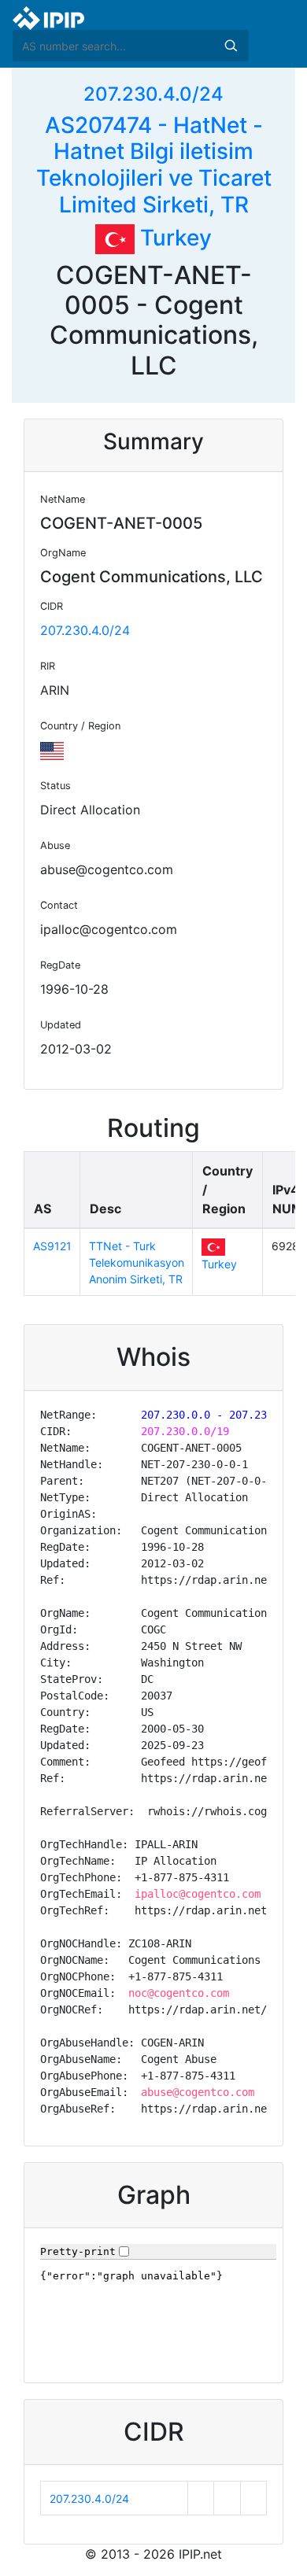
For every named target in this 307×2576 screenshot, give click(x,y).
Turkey (173, 238)
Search (231, 46)
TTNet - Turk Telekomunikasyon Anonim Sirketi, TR (137, 1262)
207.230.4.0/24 (153, 94)
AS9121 (52, 1246)
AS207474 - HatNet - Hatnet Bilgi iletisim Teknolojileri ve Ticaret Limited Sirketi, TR (154, 165)
